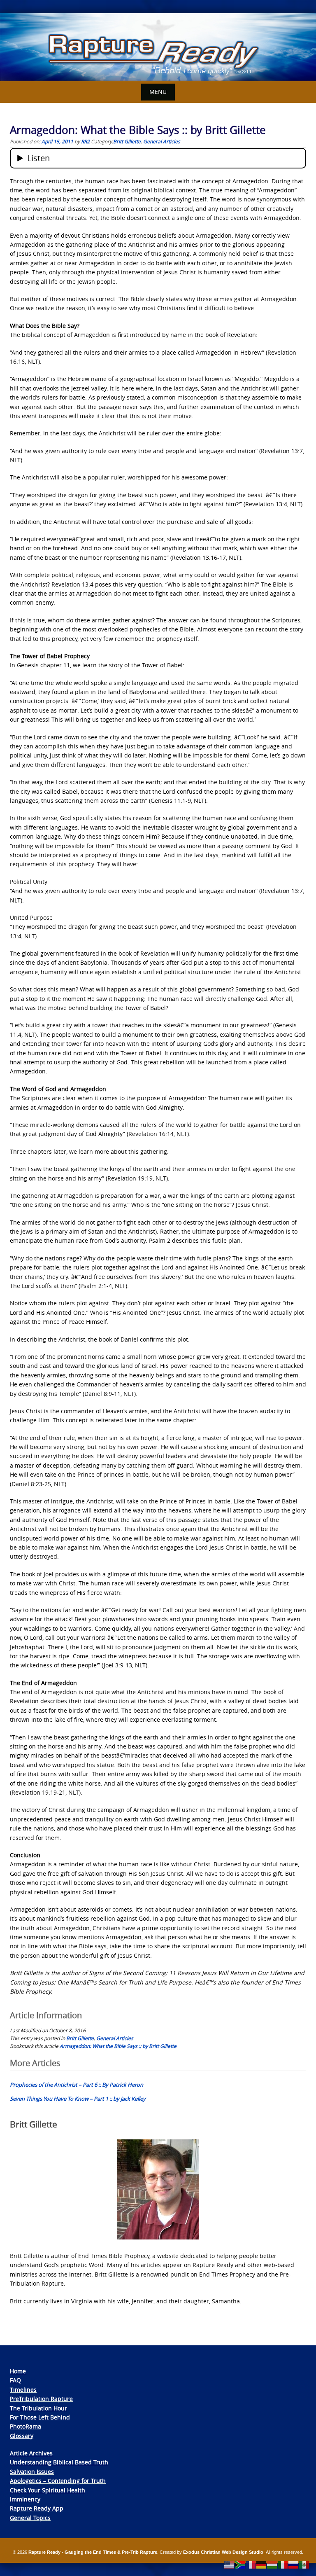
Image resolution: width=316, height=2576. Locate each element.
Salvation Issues (32, 2472)
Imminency (25, 2499)
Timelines (23, 2390)
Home (18, 2371)
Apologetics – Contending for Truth (58, 2481)
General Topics (30, 2518)
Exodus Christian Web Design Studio (223, 2552)
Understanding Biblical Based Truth (59, 2462)
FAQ (15, 2380)
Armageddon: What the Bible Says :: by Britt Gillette (118, 2046)
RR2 (85, 141)
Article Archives (31, 2453)
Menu (158, 92)
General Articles (162, 141)
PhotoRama (26, 2426)
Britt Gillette (127, 141)
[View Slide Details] (158, 47)
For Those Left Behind (40, 2417)
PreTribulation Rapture (41, 2399)
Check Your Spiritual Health (48, 2490)
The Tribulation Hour (38, 2408)
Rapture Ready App (37, 2508)
